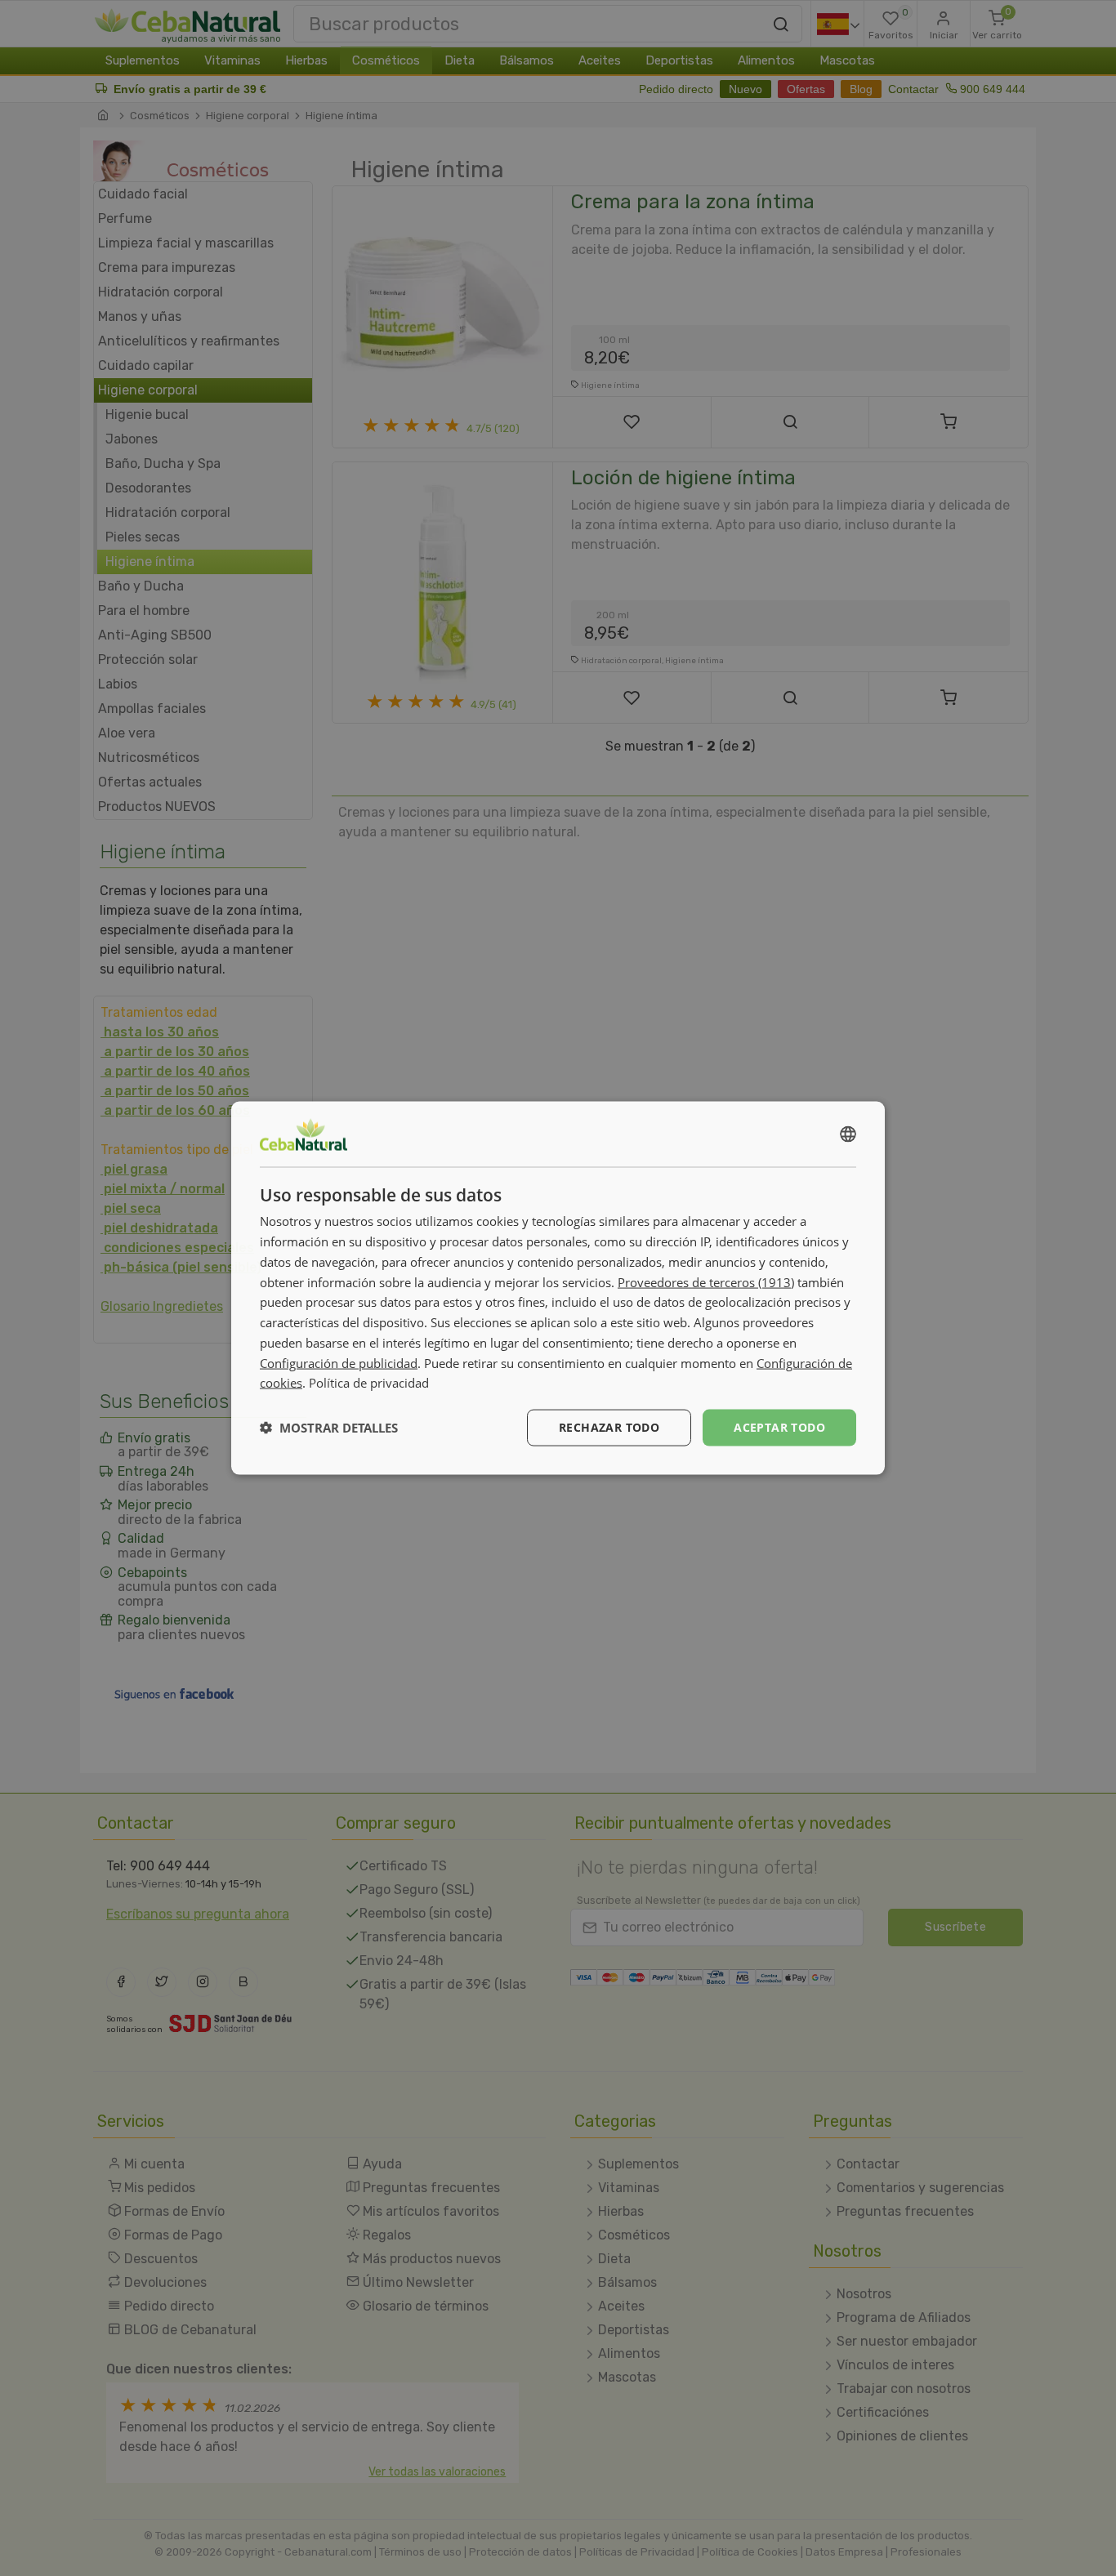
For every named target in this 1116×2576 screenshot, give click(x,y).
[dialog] (558, 1288)
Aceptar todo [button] (779, 1427)
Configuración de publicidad (339, 1362)
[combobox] (848, 1134)
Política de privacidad (369, 1383)
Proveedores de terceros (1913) (706, 1281)
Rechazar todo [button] (609, 1427)
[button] (329, 1428)
